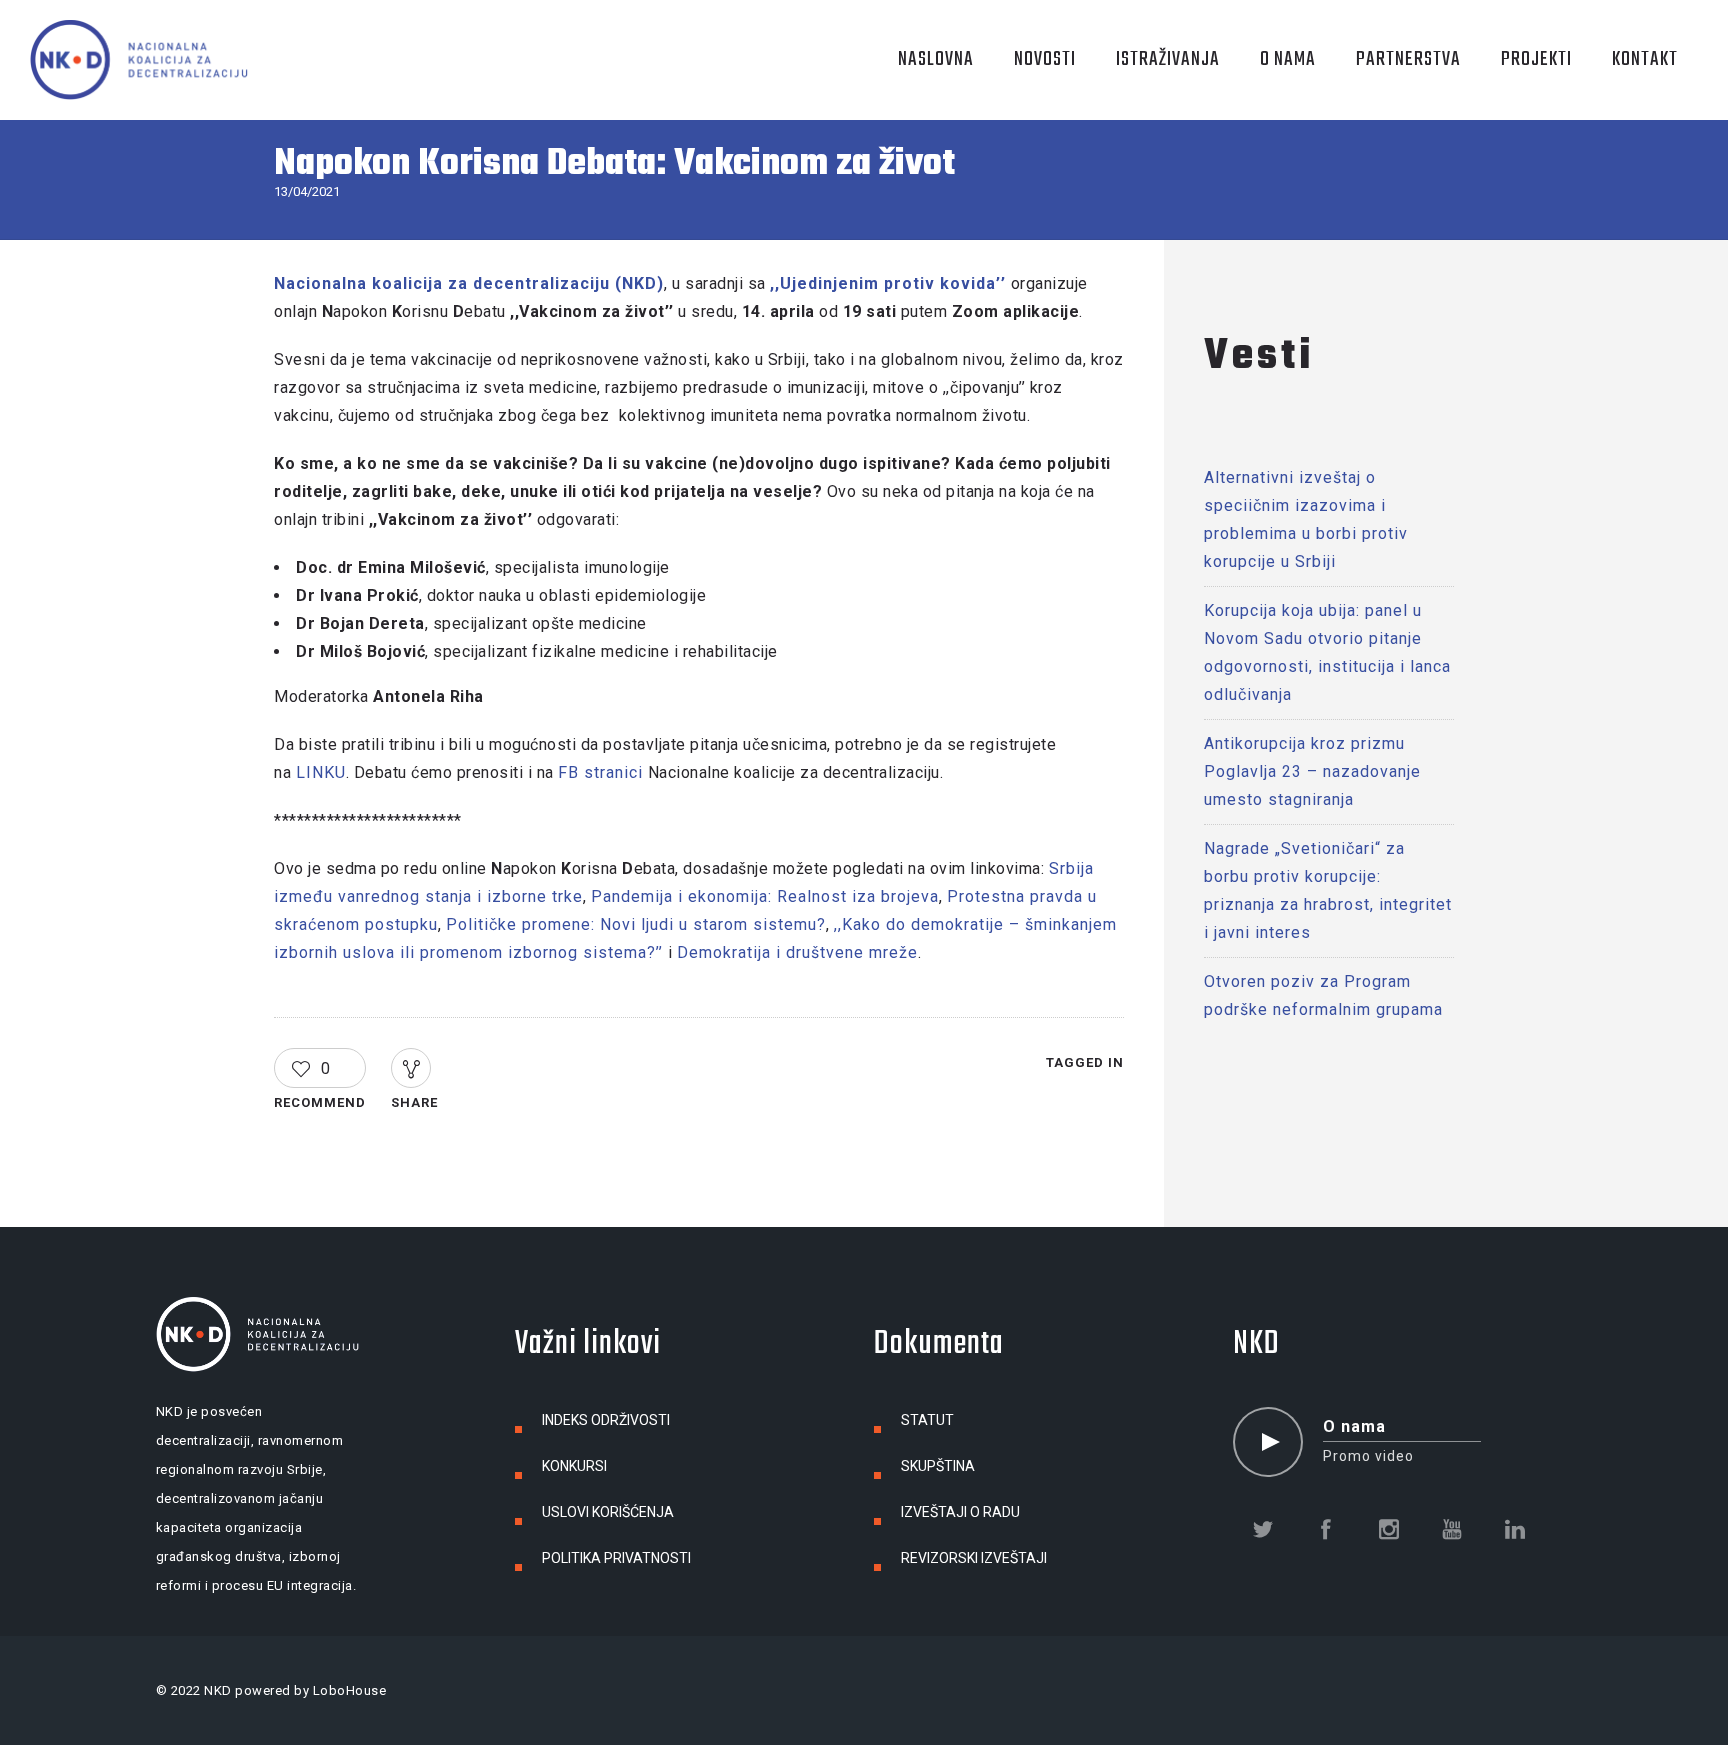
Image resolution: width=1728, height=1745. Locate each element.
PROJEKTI (1536, 59)
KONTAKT (1645, 59)
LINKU (321, 772)
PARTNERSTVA (1408, 59)
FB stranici (600, 772)
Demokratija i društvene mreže (797, 952)
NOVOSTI (1045, 59)
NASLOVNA (936, 59)
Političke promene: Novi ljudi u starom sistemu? (636, 924)
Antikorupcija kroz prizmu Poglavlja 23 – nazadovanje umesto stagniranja (1312, 771)
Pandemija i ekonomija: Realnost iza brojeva (765, 896)
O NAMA (1288, 59)
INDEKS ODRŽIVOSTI (606, 1420)
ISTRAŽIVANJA (1168, 59)
